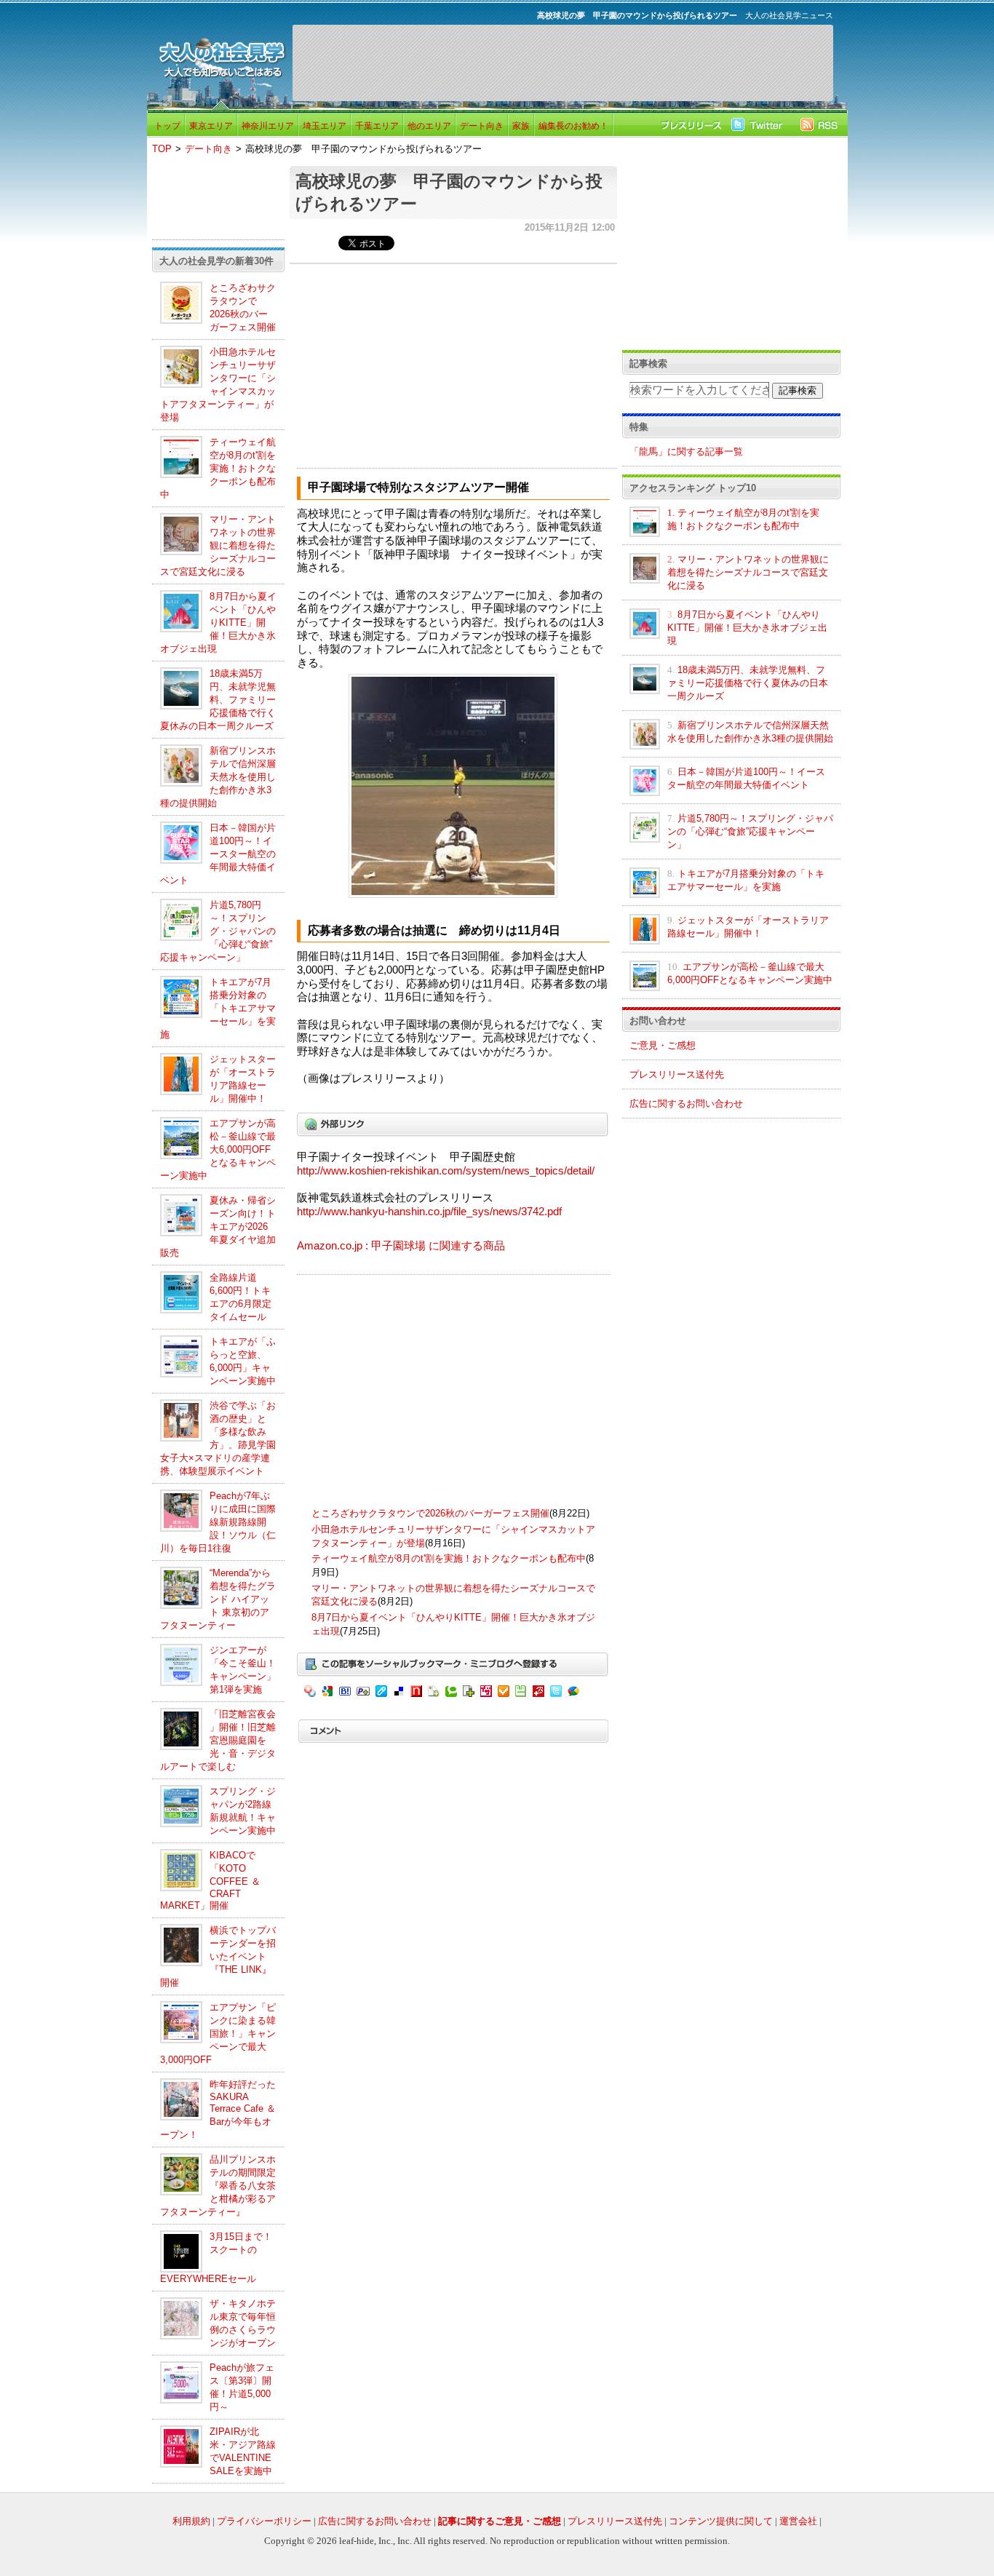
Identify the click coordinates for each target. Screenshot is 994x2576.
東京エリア (211, 126)
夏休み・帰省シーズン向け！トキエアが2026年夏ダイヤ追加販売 (218, 1227)
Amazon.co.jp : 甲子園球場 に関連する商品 (401, 1246)
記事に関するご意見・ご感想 (500, 2521)
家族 (521, 126)
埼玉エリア (325, 126)
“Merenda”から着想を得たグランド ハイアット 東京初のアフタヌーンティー (218, 1599)
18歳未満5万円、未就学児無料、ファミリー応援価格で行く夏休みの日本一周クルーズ (218, 700)
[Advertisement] (562, 63)
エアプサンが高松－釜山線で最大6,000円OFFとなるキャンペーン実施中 (218, 1149)
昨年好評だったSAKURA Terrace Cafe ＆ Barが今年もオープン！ (218, 2110)
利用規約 (191, 2521)
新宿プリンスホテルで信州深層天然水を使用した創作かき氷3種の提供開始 (218, 777)
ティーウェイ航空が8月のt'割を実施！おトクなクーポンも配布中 (218, 468)
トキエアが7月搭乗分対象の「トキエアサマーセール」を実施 (218, 1008)
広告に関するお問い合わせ (686, 1104)
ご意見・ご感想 (663, 1045)
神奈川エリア (268, 126)
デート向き (482, 126)
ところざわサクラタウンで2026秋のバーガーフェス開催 (430, 1513)
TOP (162, 149)
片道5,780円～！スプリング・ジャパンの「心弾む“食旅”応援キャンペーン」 (218, 931)
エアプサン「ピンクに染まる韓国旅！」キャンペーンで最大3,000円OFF (218, 2034)
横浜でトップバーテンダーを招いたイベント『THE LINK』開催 (218, 1956)
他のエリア (429, 126)
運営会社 (798, 2521)
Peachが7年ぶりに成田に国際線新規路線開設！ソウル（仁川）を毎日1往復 (218, 1522)
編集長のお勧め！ (573, 126)
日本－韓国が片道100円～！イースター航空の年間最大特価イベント (218, 854)
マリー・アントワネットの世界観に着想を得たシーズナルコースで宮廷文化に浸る (218, 545)
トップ (167, 126)
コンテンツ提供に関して (721, 2521)
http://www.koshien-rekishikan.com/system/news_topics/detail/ (446, 1171)
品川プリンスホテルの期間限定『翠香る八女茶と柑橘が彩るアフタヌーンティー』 (218, 2186)
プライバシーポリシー (264, 2521)
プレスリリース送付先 (677, 1074)
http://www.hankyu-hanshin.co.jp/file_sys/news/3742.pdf (429, 1212)
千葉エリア (377, 126)
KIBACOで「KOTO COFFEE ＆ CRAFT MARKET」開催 (210, 1880)
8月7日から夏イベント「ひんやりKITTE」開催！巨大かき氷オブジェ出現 (218, 623)
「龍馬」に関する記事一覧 (686, 452)
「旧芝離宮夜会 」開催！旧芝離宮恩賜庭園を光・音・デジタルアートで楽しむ (218, 1740)
